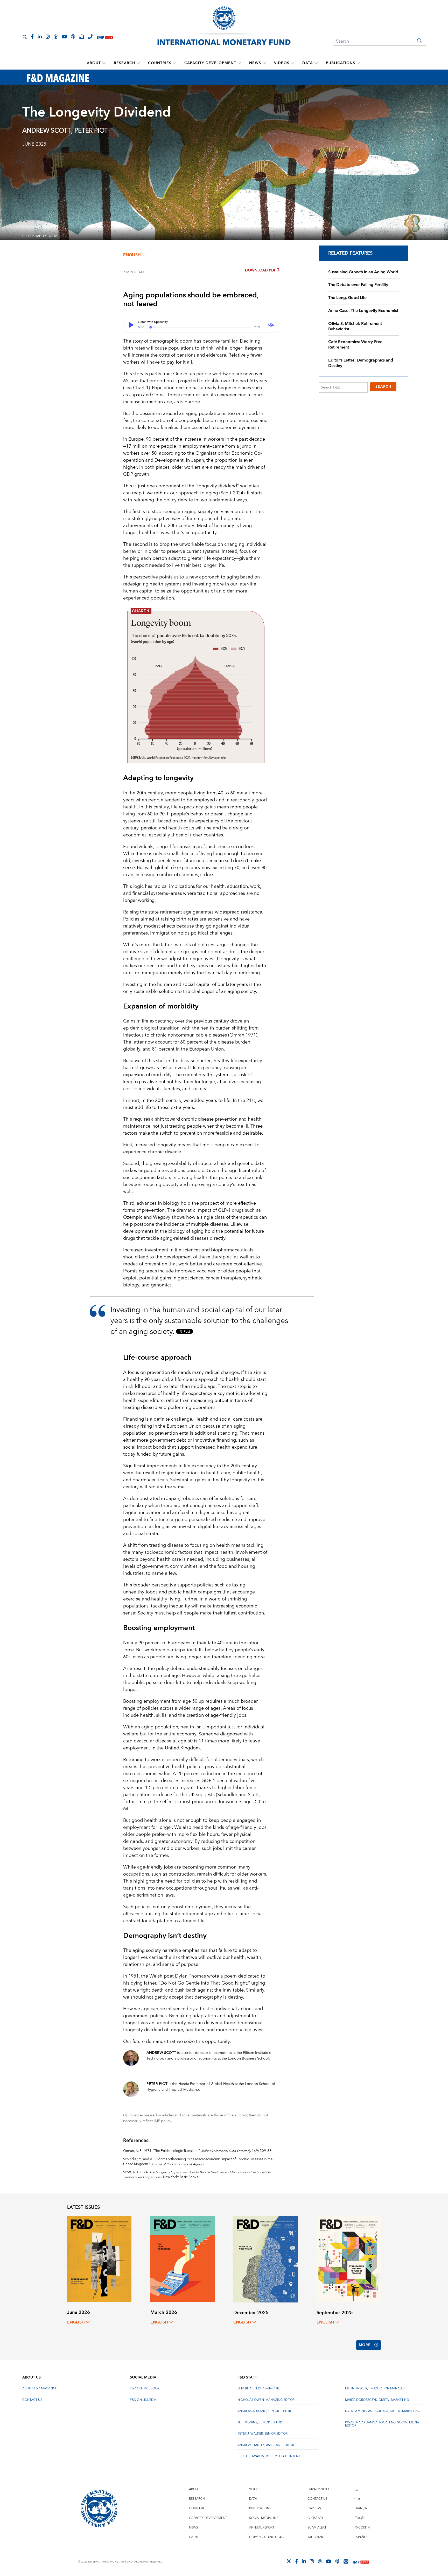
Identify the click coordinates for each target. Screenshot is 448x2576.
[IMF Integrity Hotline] (90, 37)
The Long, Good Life (347, 298)
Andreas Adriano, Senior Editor (264, 2411)
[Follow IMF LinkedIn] (40, 37)
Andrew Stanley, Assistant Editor (266, 2445)
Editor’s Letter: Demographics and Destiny (361, 363)
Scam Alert (317, 2528)
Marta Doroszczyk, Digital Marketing (377, 2400)
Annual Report (262, 2528)
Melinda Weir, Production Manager (375, 2388)
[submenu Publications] (358, 63)
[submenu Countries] (174, 63)
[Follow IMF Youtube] (64, 37)
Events (195, 2537)
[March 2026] (183, 2259)
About (94, 63)
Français (362, 2508)
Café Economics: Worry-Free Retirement (355, 345)
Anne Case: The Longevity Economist (363, 311)
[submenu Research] (138, 63)
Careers (314, 2508)
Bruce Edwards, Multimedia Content (269, 2456)
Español (361, 2537)
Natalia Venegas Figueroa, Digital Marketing (383, 2411)
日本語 (359, 2518)
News (255, 63)
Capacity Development (210, 63)
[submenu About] (104, 63)
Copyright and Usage (267, 2537)
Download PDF (261, 270)
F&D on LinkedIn (143, 2400)
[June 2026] (99, 2259)
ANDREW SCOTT (47, 131)
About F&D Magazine (40, 2388)
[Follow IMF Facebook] (32, 37)
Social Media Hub (264, 2518)
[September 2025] (349, 2259)
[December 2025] (265, 2259)
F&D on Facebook (145, 2388)
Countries (160, 63)
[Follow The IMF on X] (25, 37)
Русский (362, 2528)
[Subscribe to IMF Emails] (82, 37)
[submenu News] (264, 63)
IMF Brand (316, 2537)
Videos (282, 63)
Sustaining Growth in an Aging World (363, 272)
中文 (358, 2499)
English (132, 255)
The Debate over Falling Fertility (358, 285)
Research (124, 63)
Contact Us (32, 2400)
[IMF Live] (105, 37)
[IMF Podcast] (73, 37)
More (365, 2345)
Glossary (315, 2518)
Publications (341, 63)
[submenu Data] (316, 63)
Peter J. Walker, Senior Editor (262, 2434)
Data (308, 63)
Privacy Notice (320, 2489)
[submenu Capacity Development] (239, 63)
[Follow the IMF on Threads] (56, 37)
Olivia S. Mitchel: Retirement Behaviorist (355, 326)
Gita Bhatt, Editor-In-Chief (260, 2388)
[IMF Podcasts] (337, 2561)
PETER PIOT (91, 131)
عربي (357, 2489)
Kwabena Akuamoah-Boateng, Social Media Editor (382, 2424)
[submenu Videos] (292, 63)
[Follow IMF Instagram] (48, 37)
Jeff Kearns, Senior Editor (260, 2422)
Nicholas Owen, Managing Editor (266, 2400)
